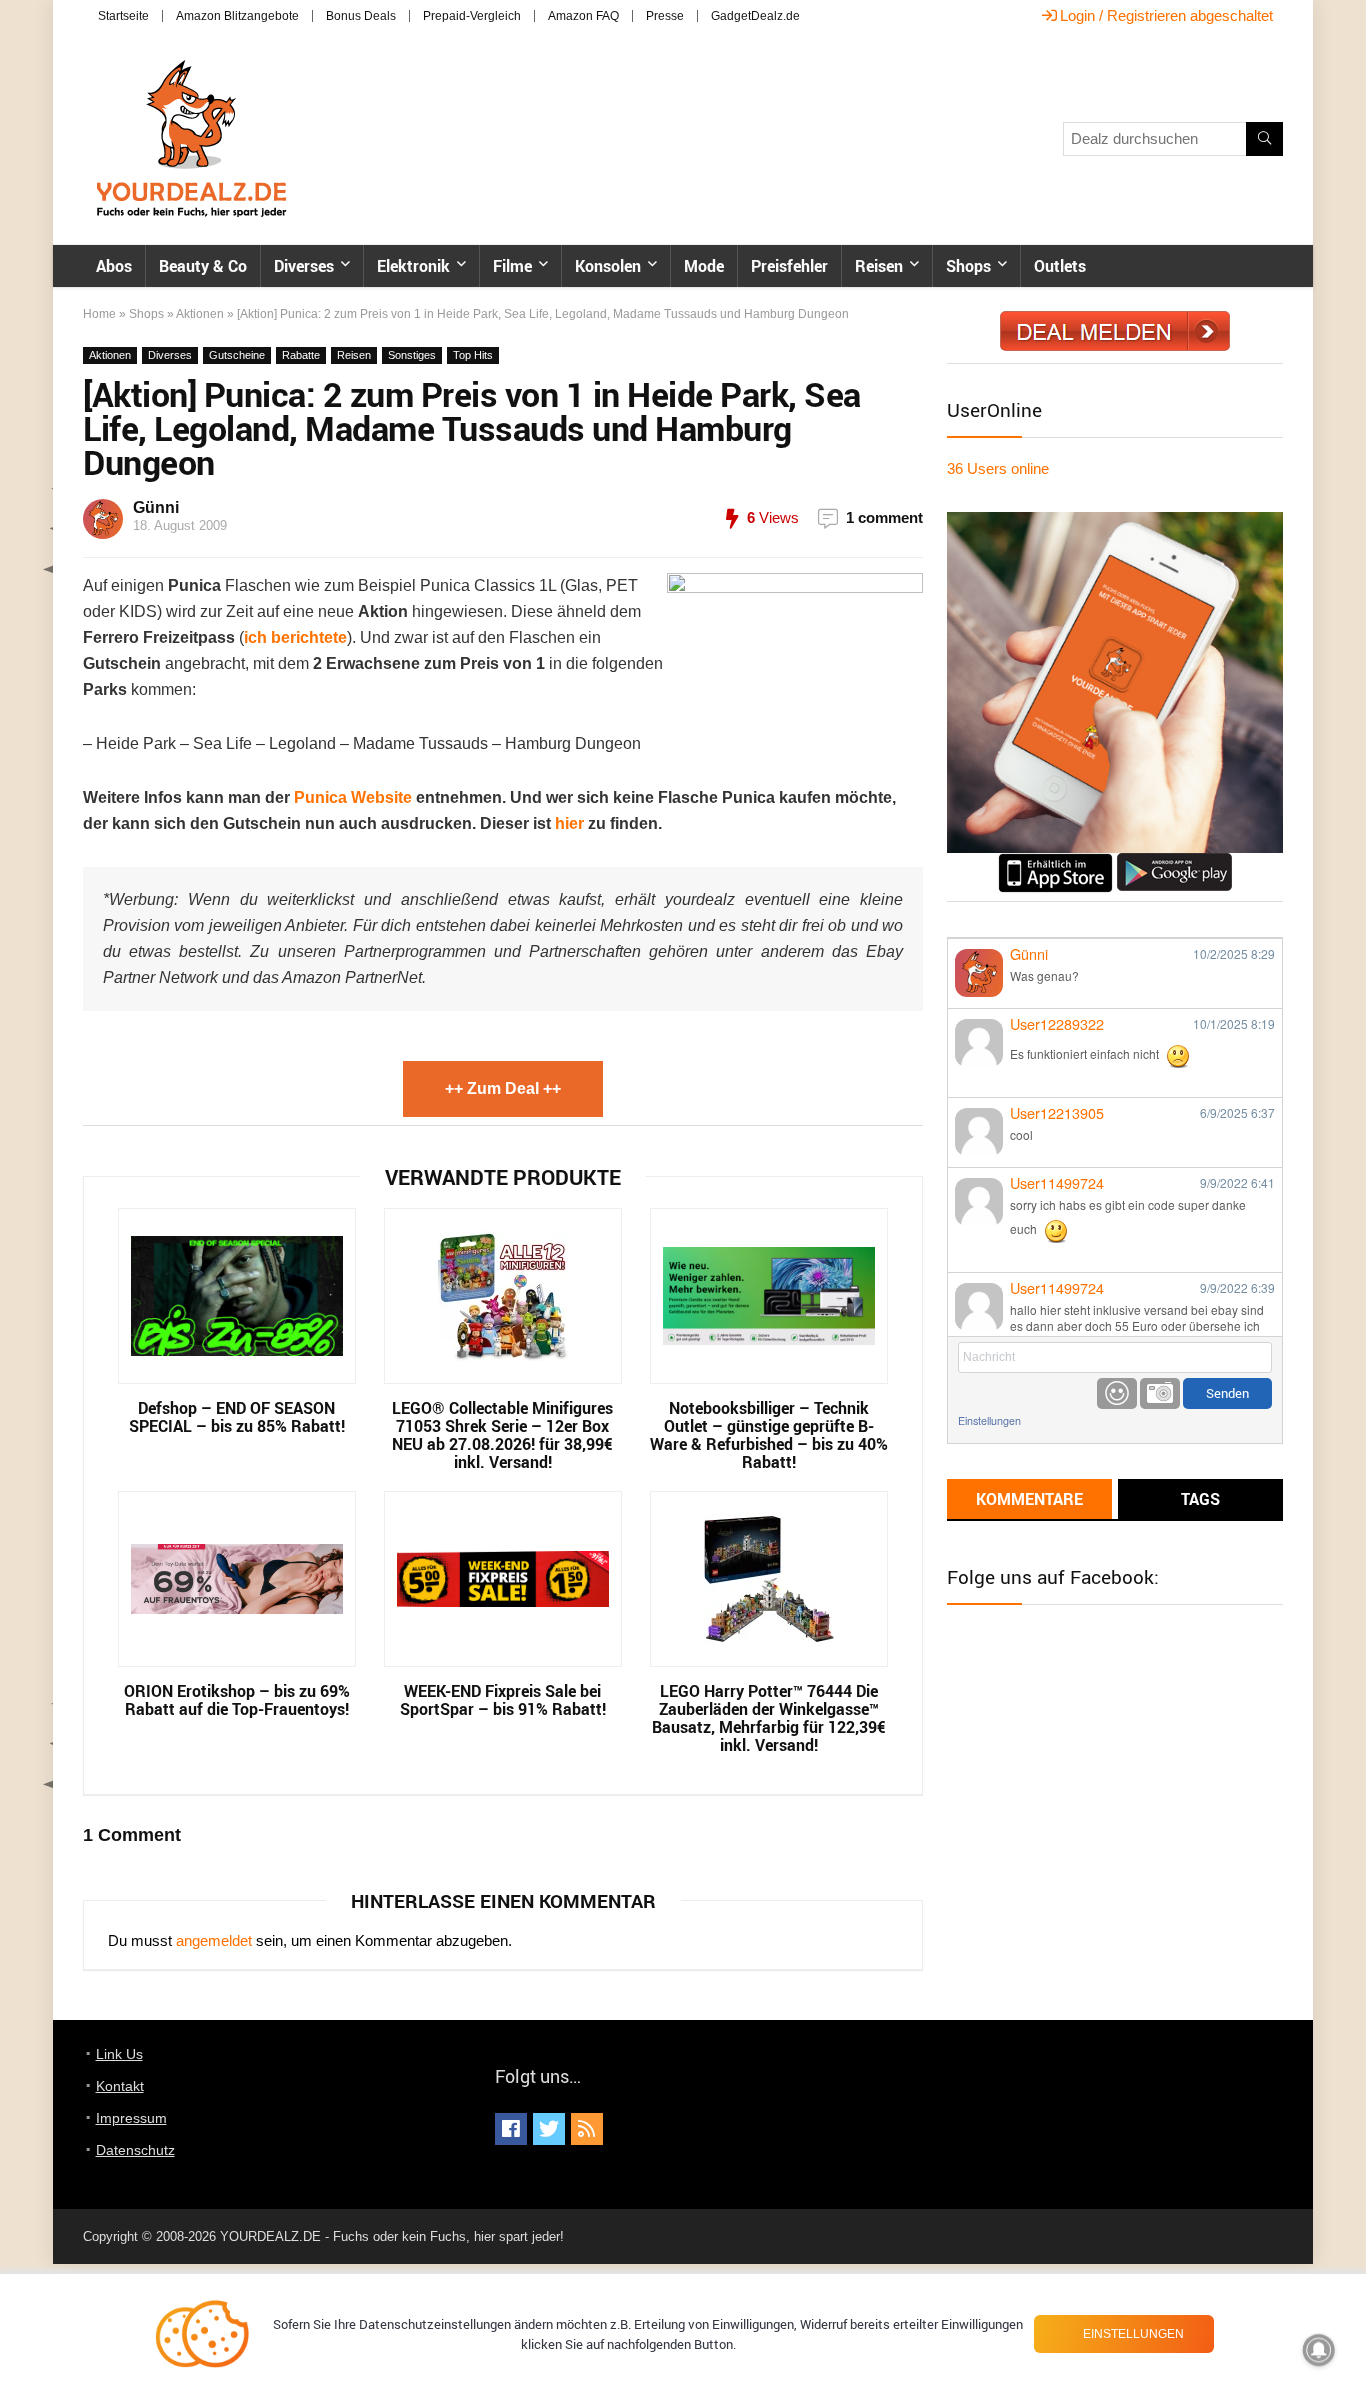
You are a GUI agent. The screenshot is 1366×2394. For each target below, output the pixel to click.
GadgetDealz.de (755, 16)
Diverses (304, 266)
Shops (968, 266)
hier (569, 823)
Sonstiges (412, 355)
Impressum (131, 2118)
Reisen (879, 266)
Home (99, 314)
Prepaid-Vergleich (472, 16)
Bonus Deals (361, 16)
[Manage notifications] (1319, 2350)
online (998, 468)
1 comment (884, 517)
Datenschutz (135, 2150)
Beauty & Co (203, 266)
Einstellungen (989, 1420)
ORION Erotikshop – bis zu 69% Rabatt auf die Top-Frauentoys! (237, 1700)
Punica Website (353, 797)
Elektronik (413, 266)
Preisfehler (789, 266)
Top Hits (473, 355)
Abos (114, 266)
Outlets (1060, 266)
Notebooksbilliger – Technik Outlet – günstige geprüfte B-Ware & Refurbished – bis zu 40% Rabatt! (769, 1435)
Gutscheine (237, 355)
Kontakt (120, 2086)
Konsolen (608, 266)
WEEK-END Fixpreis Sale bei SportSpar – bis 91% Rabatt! (503, 1700)
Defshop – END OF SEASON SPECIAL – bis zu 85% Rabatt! (237, 1417)
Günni (156, 507)
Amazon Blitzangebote (237, 16)
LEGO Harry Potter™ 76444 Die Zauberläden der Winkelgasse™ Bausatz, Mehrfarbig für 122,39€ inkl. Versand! (769, 1718)
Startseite (123, 16)
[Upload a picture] (1160, 1393)
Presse (665, 16)
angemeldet (214, 1940)
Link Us (119, 2054)
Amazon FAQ (583, 16)
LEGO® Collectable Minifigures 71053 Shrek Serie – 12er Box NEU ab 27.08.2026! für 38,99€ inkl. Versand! (502, 1435)
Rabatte (301, 355)
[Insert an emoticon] (1117, 1393)
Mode (704, 266)
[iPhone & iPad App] (1055, 861)
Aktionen (200, 314)
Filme (512, 266)
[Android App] (1174, 861)
